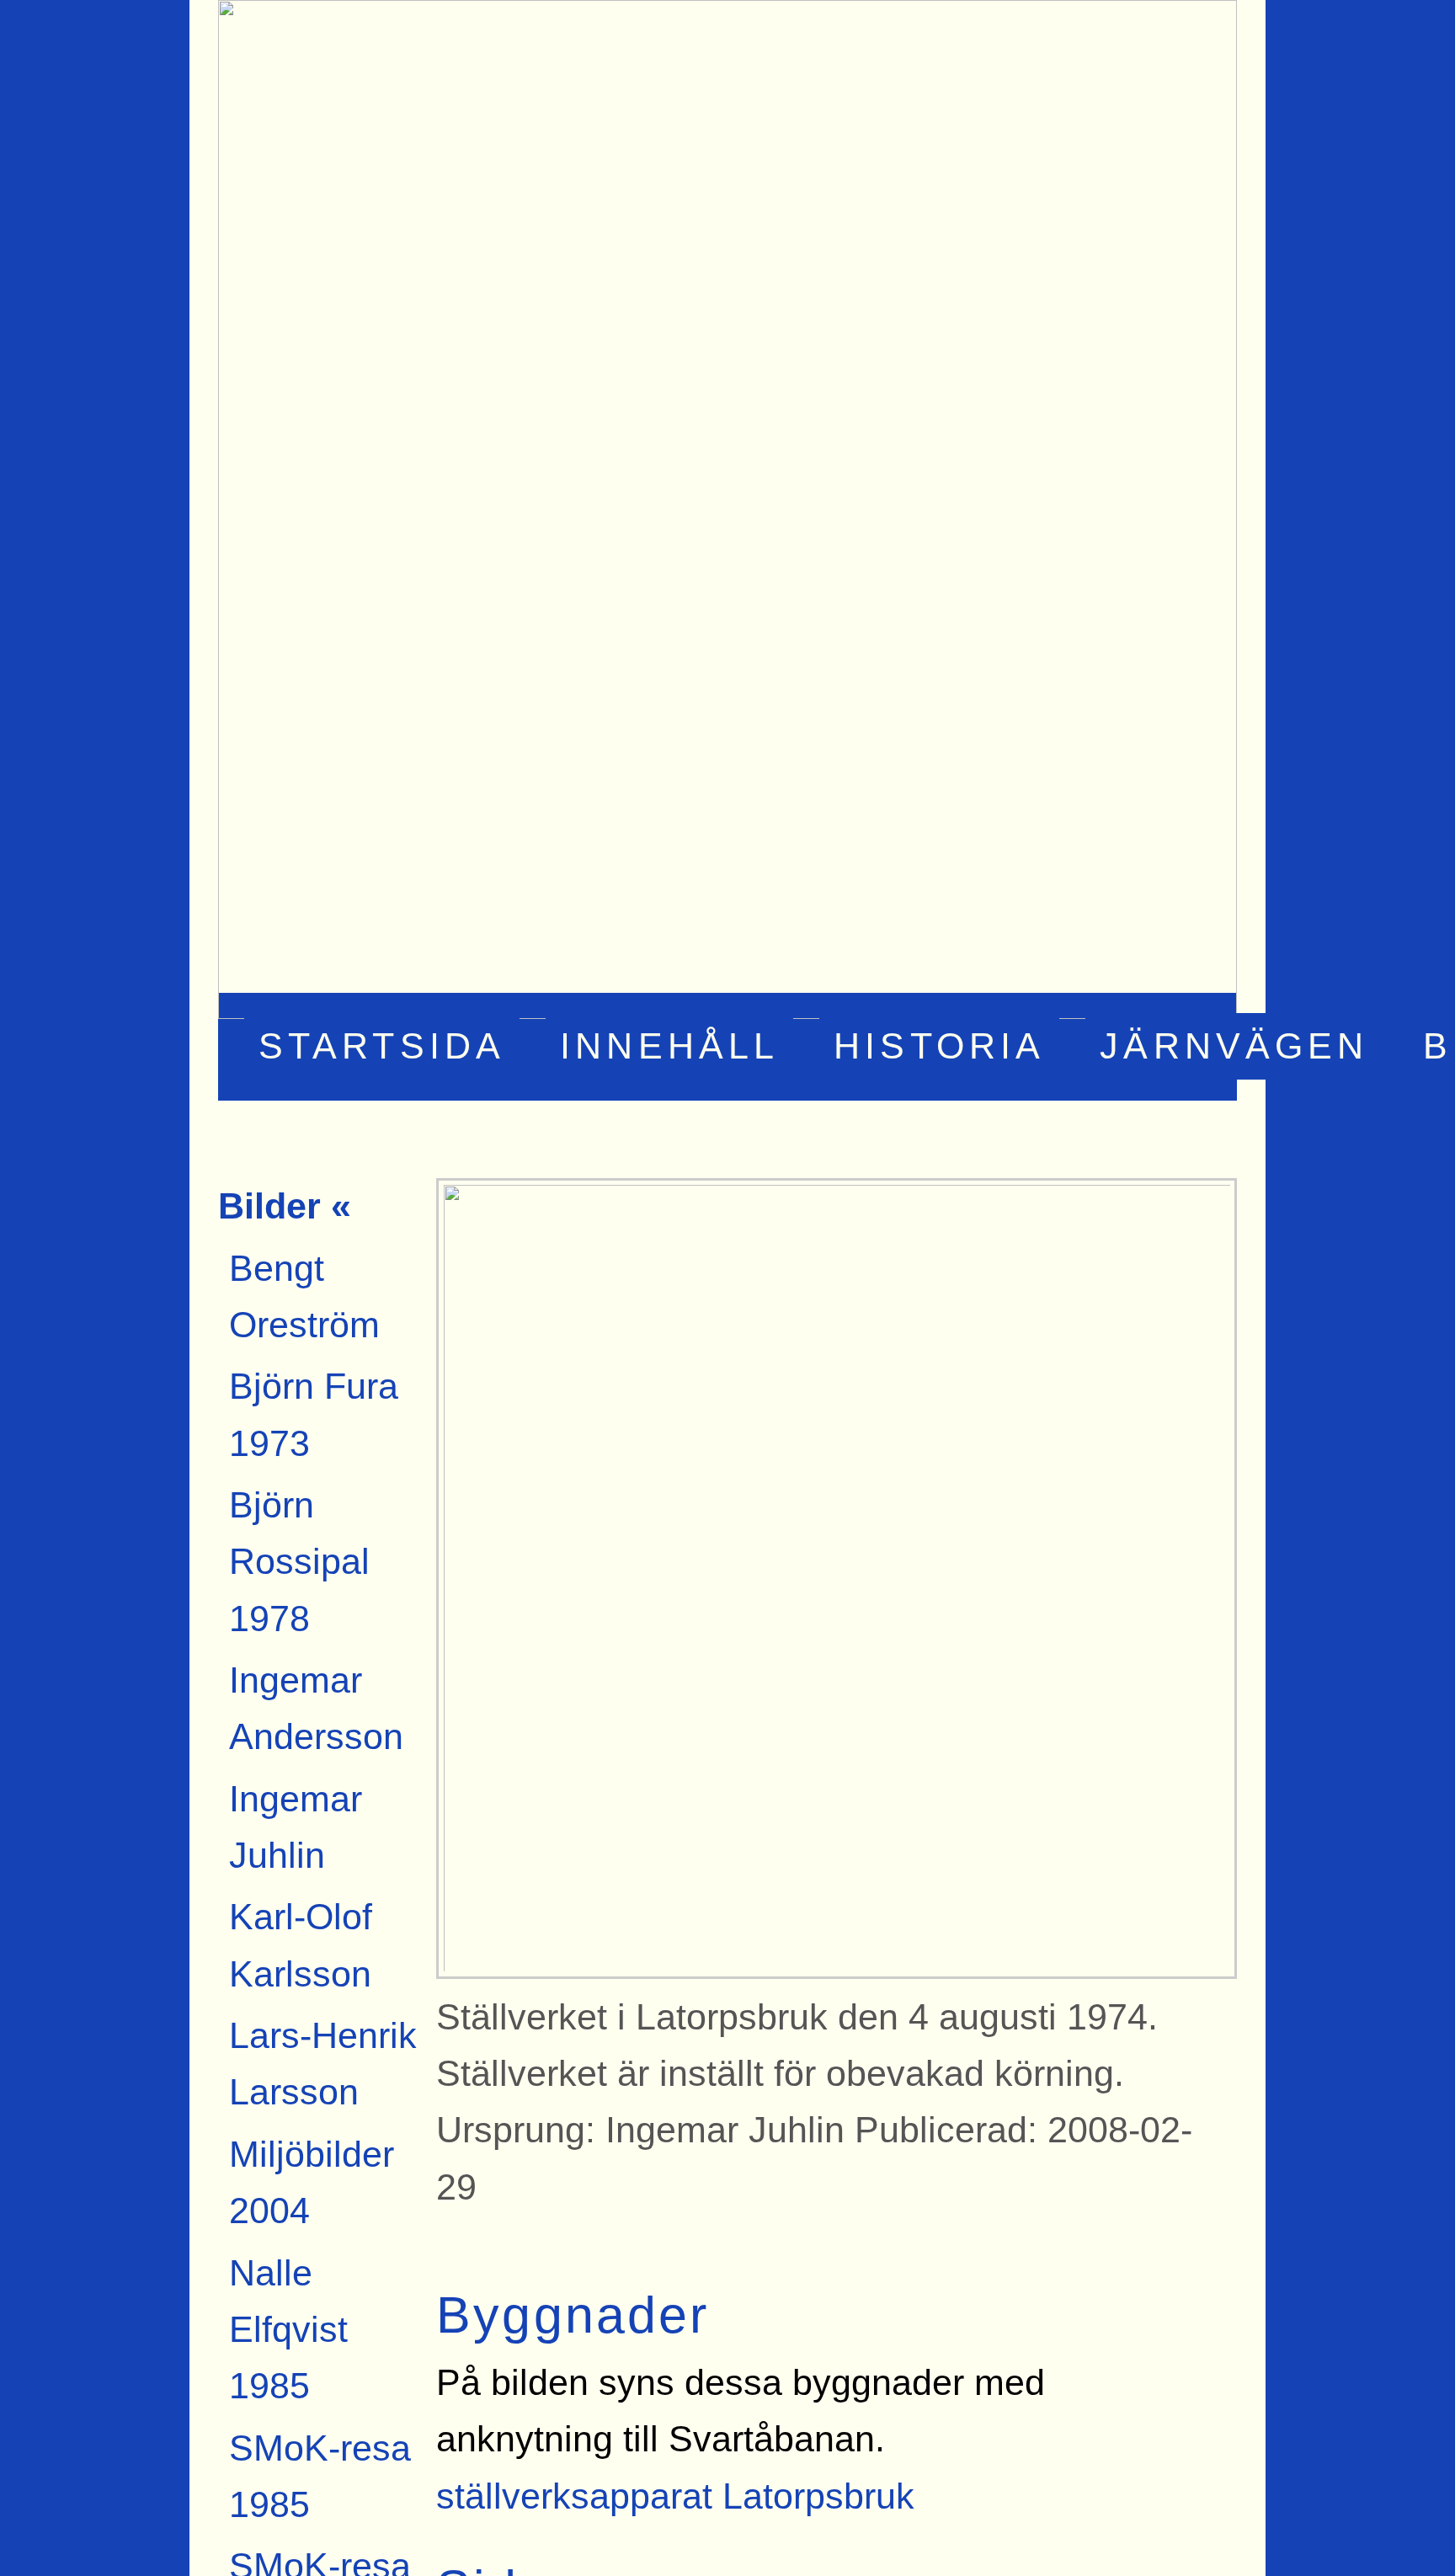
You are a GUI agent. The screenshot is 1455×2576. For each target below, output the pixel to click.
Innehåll (669, 1047)
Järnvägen (1234, 1047)
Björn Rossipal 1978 (299, 1562)
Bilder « (285, 1206)
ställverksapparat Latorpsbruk (675, 2496)
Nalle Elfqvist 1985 (288, 2330)
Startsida (382, 1047)
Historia (939, 1047)
